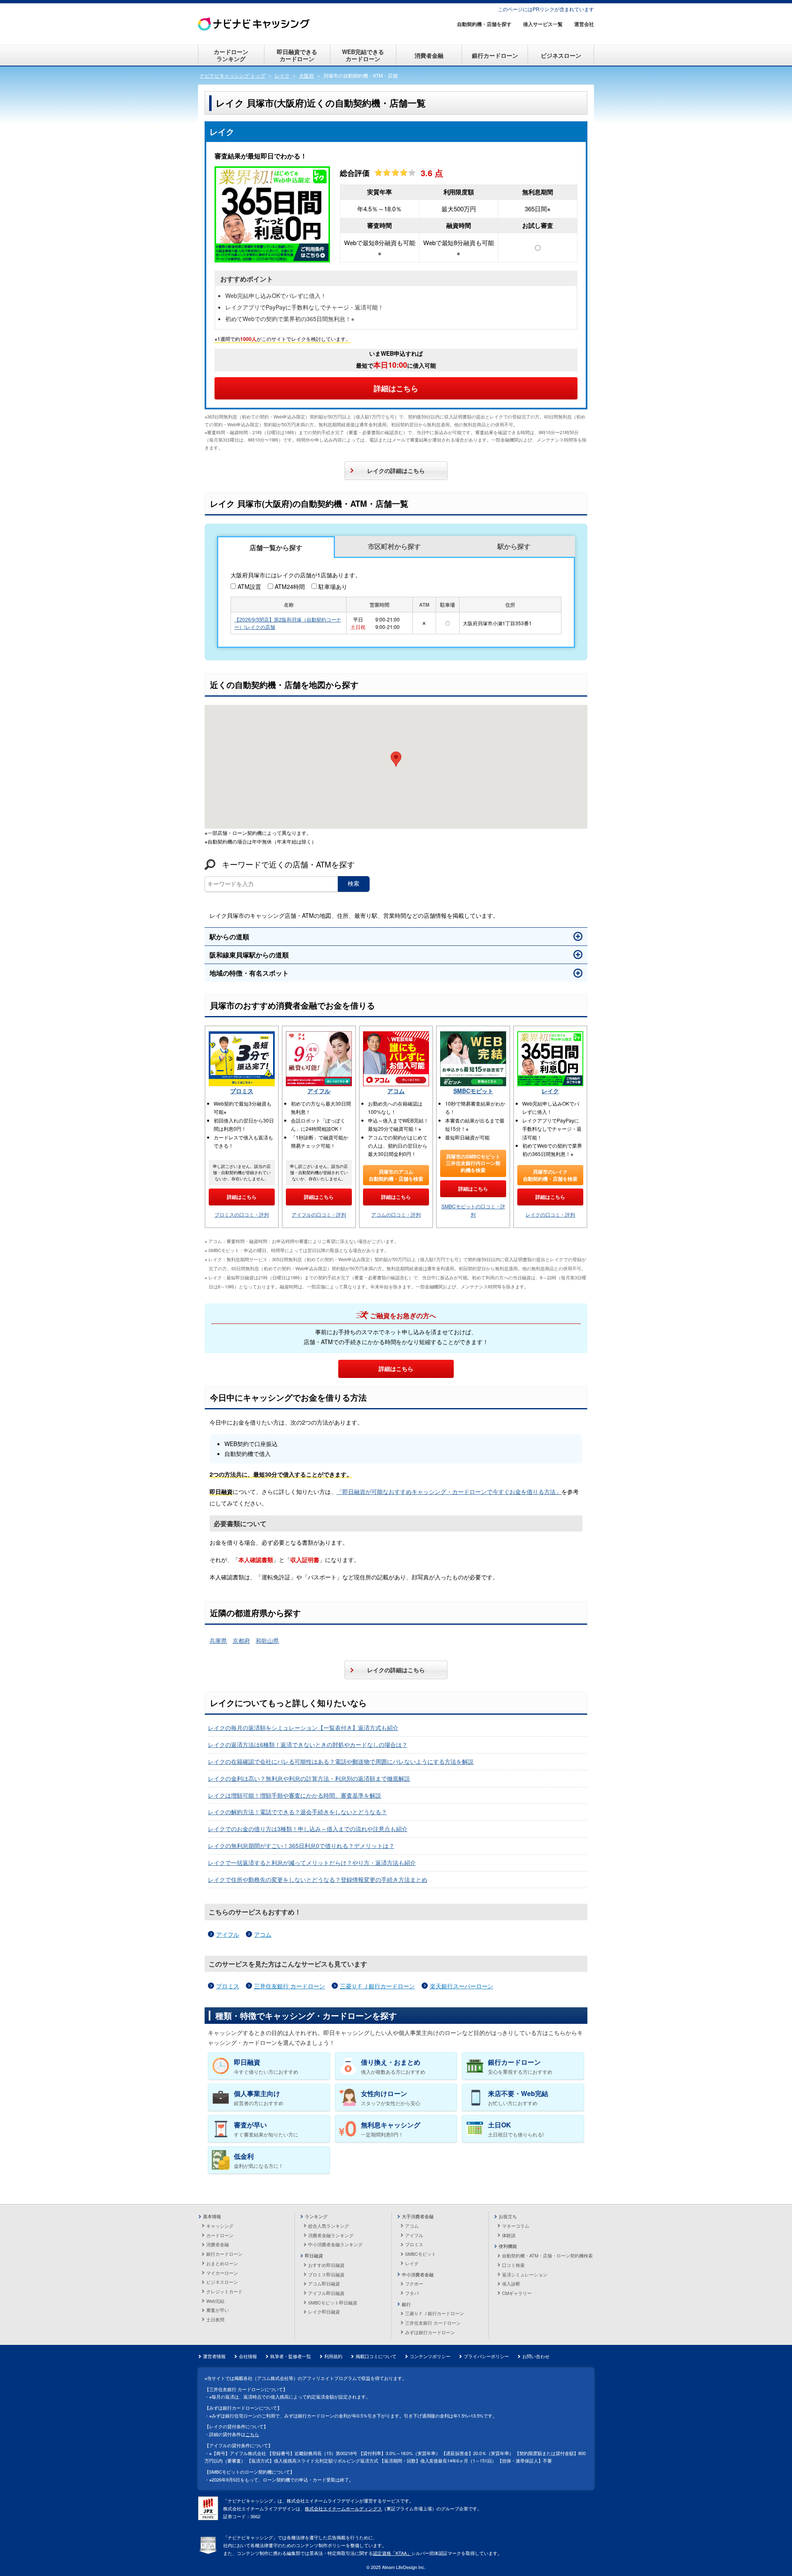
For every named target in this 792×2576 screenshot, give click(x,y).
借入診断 (511, 2283)
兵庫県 (218, 1640)
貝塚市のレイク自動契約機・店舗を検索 (550, 1175)
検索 (354, 884)
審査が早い (218, 2310)
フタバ (412, 2293)
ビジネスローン (561, 55)
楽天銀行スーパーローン (462, 1986)
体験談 (509, 2235)
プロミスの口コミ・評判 (242, 1214)
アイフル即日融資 (326, 2293)
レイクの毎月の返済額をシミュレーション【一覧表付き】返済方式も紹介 (303, 1728)
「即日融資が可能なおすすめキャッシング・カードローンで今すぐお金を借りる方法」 (449, 1491)
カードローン (220, 2235)
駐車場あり (333, 586)
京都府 (241, 1640)
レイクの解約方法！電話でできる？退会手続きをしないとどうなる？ (297, 1812)
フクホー (414, 2283)
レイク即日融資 (324, 2311)
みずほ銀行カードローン (430, 2332)
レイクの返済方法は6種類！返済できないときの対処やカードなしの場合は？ (308, 1744)
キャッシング (220, 2226)
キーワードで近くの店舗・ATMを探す (288, 864)
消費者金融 (429, 55)
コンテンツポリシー (430, 2356)
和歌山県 (267, 1640)
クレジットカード (224, 2291)
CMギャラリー (517, 2293)
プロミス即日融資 (326, 2274)
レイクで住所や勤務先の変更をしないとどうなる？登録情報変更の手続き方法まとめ (318, 1879)
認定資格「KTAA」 (392, 2553)
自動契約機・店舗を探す (484, 24)
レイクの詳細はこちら (396, 470)
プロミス (242, 1091)
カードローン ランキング (231, 55)
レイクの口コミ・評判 (550, 1214)
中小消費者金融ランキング (335, 2244)
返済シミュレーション (525, 2274)
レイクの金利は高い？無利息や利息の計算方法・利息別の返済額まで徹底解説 (309, 1778)
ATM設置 (249, 586)
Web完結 (215, 2301)
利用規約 (333, 2356)
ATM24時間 (290, 586)
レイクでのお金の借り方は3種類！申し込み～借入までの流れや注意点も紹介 (308, 1829)
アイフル (319, 1091)
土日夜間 (215, 2319)
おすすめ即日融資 (326, 2265)
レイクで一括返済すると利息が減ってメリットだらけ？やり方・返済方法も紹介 (312, 1862)
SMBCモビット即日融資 (333, 2302)
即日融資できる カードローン (297, 55)
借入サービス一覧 (543, 24)
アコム (396, 1091)
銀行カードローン (495, 55)
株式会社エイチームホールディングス (343, 2508)
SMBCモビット (473, 1091)
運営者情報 (214, 2356)
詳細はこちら (396, 388)
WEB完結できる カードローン (363, 55)
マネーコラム (516, 2226)
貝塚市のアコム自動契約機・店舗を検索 (396, 1175)
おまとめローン (222, 2263)
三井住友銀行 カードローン (290, 1986)
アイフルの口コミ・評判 (319, 1214)
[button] (396, 759)
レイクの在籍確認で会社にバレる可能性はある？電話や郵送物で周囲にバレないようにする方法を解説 (341, 1761)
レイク (550, 1091)
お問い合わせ (536, 2356)
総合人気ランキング (329, 2226)
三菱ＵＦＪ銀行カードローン (377, 1986)
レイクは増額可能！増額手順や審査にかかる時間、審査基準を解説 (295, 1795)
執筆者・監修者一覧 (291, 2356)
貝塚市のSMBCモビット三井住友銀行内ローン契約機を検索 (473, 1163)
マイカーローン (222, 2273)
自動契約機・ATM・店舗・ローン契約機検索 (547, 2255)
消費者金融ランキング (331, 2235)
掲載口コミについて (376, 2356)
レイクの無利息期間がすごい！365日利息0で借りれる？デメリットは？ (301, 1846)
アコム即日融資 (324, 2283)
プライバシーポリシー (486, 2356)
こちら (252, 2434)
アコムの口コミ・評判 (396, 1214)
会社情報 (248, 2356)
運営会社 (584, 24)
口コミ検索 (513, 2265)
